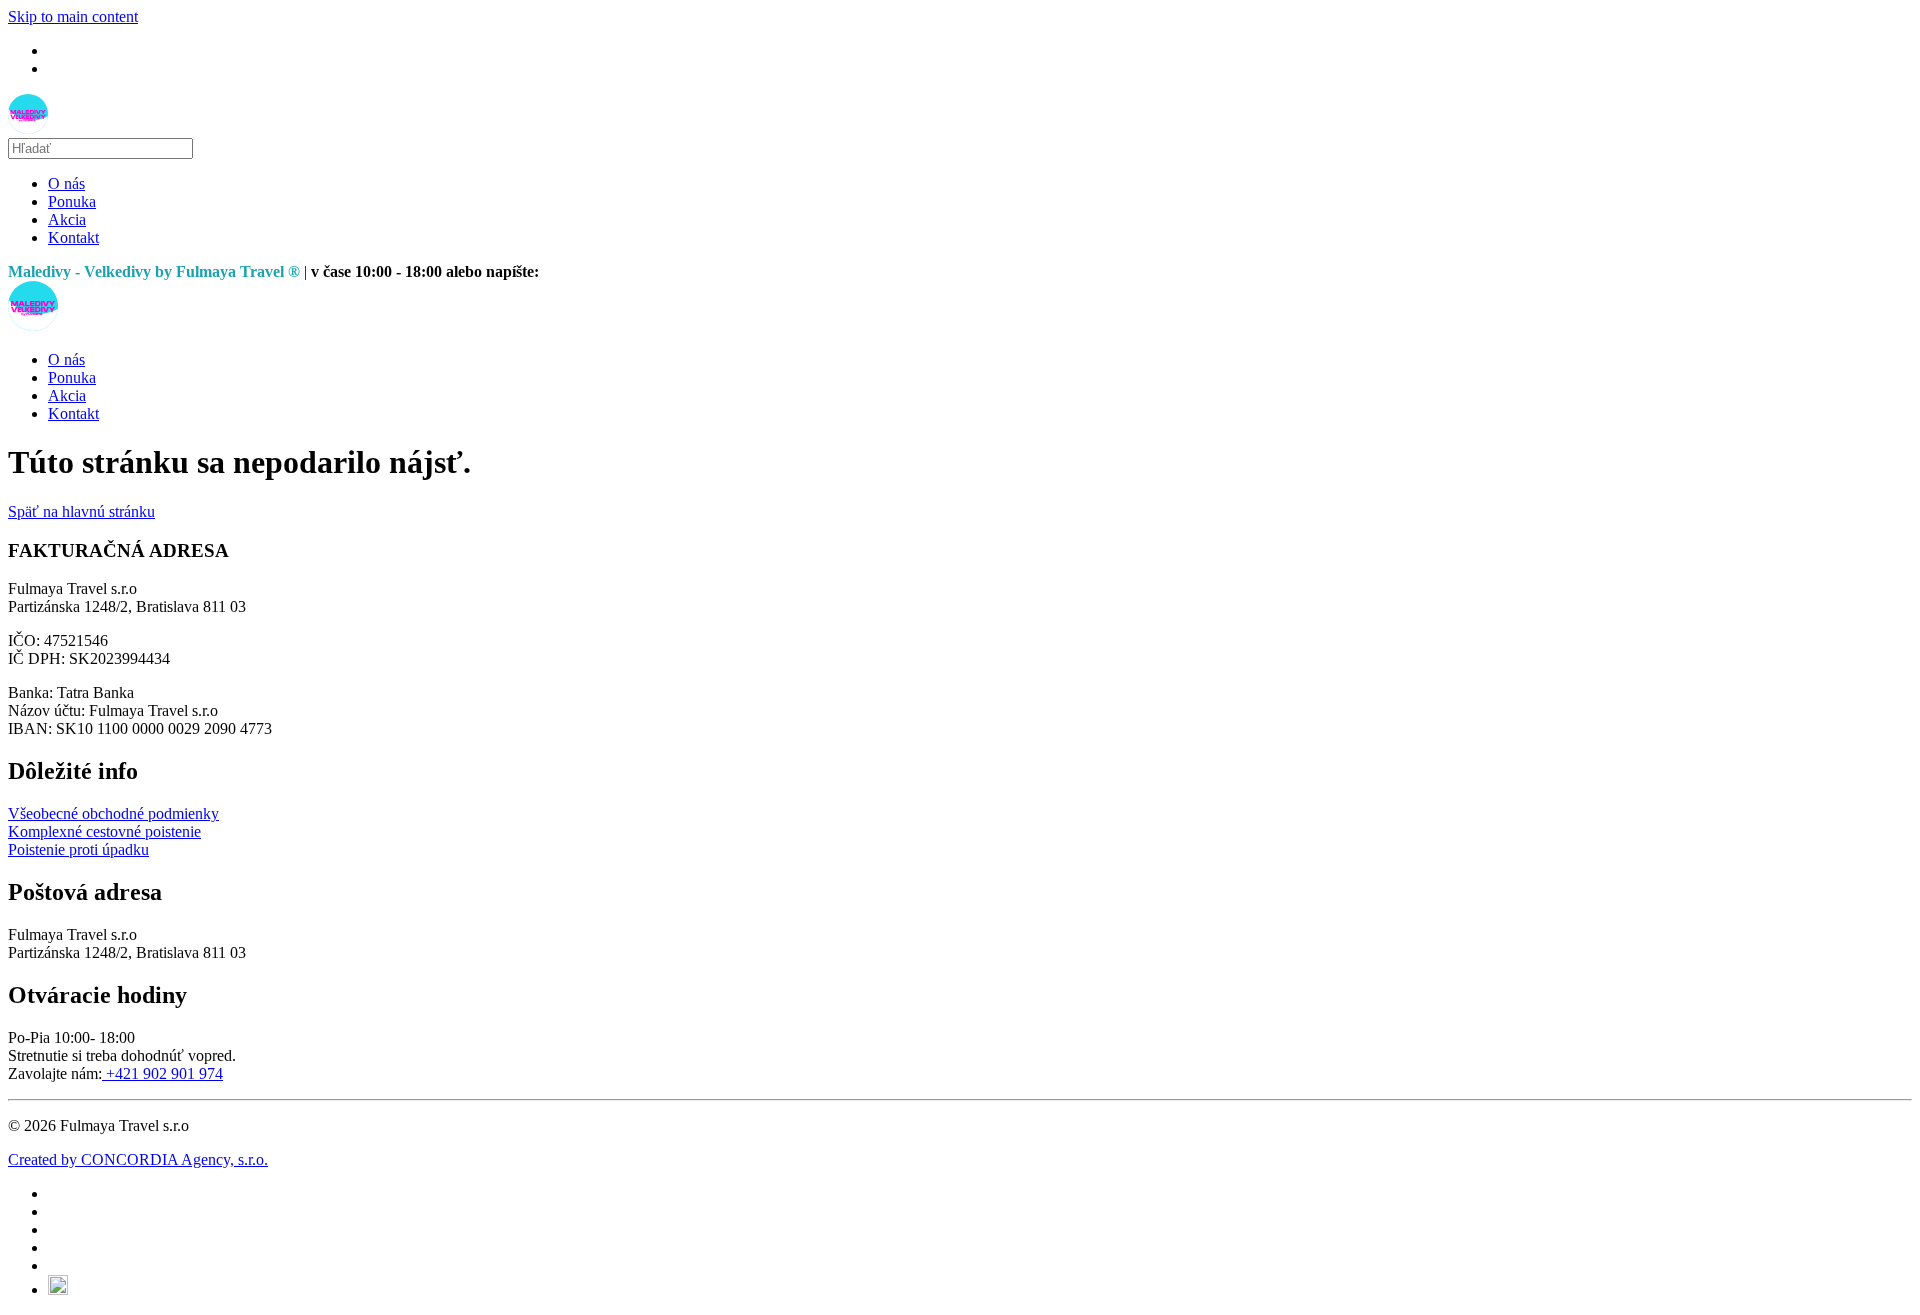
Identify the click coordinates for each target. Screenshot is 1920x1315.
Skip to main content (73, 16)
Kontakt (73, 237)
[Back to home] (28, 128)
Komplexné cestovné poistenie (104, 831)
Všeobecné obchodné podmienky (113, 813)
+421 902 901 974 (162, 1073)
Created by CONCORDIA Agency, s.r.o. (138, 1159)
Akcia (67, 219)
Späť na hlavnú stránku (81, 511)
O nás (66, 183)
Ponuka (72, 201)
